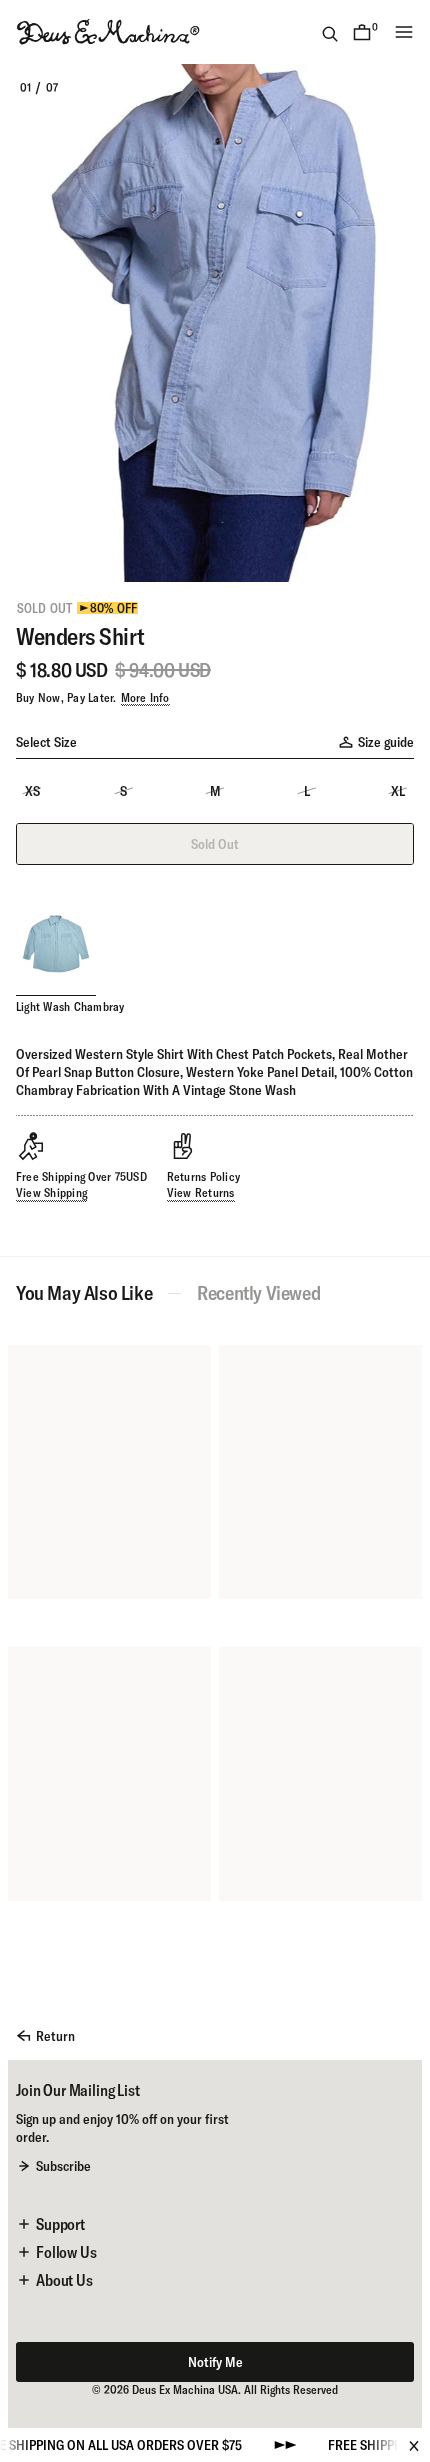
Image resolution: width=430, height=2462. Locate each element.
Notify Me (215, 2362)
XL (398, 791)
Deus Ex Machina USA (185, 2389)
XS (32, 791)
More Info (145, 697)
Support (60, 2224)
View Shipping (51, 1192)
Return (55, 2036)
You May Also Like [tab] (84, 1293)
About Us (64, 2280)
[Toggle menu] (404, 32)
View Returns (201, 1192)
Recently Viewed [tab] (258, 1293)
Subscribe (63, 2166)
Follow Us (66, 2252)
